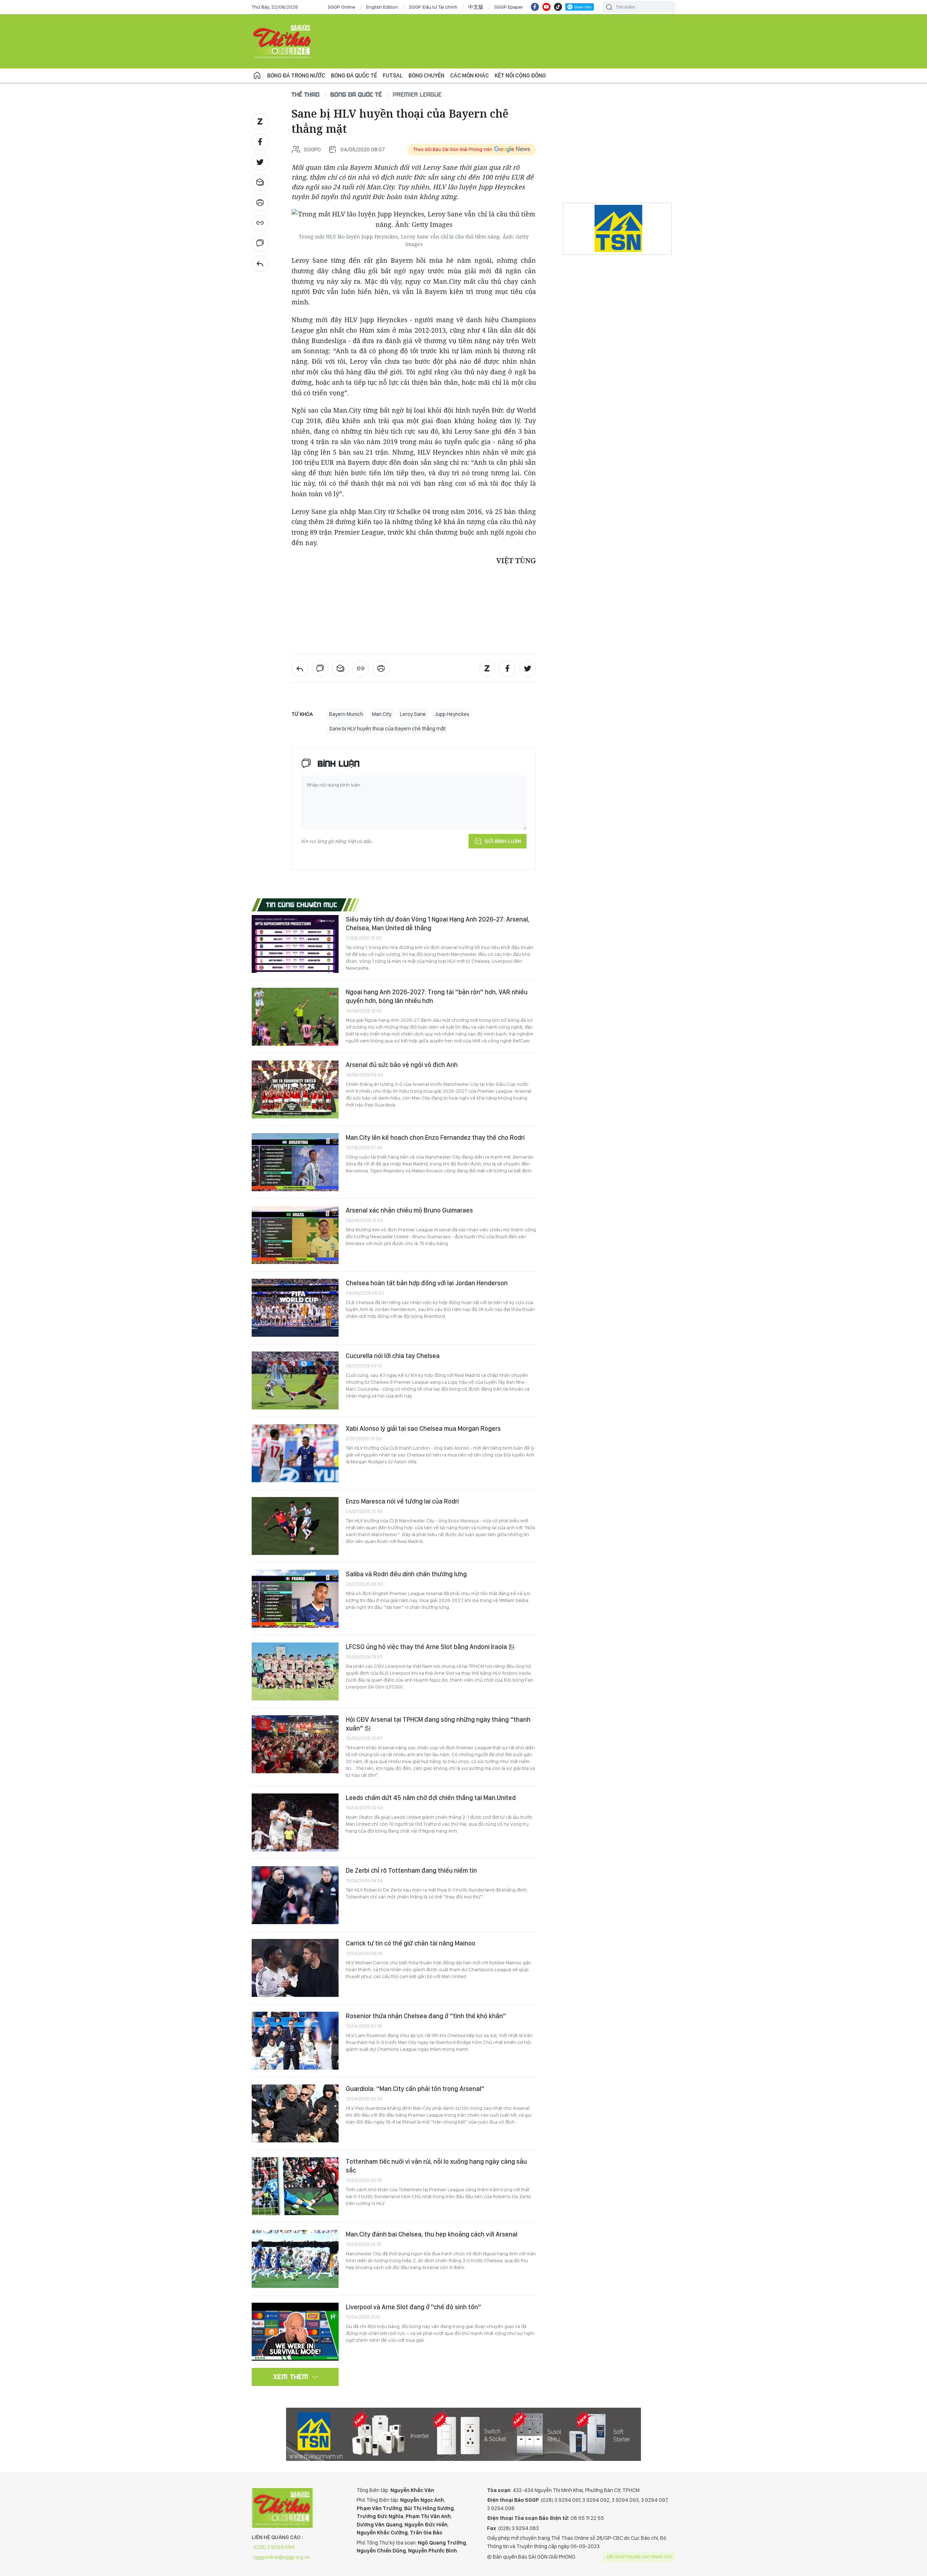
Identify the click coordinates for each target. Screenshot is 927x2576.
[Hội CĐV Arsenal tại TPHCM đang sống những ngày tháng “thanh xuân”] (295, 1744)
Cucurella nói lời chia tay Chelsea (393, 1356)
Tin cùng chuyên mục (302, 905)
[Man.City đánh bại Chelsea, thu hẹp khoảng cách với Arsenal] (295, 2259)
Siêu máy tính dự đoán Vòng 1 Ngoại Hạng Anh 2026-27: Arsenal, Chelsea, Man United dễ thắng (438, 924)
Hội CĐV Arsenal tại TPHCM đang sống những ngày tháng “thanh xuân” (438, 1724)
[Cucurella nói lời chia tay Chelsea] (295, 1380)
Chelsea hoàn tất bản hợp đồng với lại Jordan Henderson (427, 1283)
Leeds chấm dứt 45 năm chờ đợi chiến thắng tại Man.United (431, 1798)
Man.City (382, 714)
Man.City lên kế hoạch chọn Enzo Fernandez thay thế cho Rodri (435, 1137)
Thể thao (306, 94)
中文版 (476, 7)
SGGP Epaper (509, 7)
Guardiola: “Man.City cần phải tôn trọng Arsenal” (415, 2089)
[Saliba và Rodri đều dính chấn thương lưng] (295, 1599)
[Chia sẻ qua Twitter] (260, 162)
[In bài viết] (260, 203)
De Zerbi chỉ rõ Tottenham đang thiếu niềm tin (411, 1870)
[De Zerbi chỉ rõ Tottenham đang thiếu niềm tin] (295, 1895)
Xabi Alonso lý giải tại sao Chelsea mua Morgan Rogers (423, 1428)
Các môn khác (469, 75)
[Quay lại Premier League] (260, 263)
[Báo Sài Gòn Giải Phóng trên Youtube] (546, 7)
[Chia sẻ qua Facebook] (260, 142)
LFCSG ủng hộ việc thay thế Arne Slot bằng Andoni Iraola (427, 1647)
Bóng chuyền (426, 75)
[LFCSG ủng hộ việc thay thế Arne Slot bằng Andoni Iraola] (295, 1671)
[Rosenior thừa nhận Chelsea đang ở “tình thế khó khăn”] (295, 2041)
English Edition (382, 7)
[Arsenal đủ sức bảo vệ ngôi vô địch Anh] (295, 1089)
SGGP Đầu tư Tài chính (433, 7)
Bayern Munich (346, 714)
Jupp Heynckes (452, 714)
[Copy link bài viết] (260, 223)
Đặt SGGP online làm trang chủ (640, 2557)
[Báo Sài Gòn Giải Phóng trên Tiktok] (558, 7)
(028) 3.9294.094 (274, 2547)
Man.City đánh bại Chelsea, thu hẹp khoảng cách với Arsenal (432, 2234)
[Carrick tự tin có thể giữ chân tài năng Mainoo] (295, 1968)
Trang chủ (257, 76)
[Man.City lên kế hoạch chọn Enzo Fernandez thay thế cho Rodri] (295, 1162)
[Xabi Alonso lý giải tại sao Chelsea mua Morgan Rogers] (295, 1453)
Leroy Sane (413, 714)
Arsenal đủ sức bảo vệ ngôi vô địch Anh (402, 1065)
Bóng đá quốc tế (354, 75)
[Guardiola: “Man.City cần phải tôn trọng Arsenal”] (295, 2113)
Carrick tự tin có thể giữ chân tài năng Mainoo (411, 1943)
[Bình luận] (260, 243)
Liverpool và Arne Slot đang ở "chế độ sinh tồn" (413, 2307)
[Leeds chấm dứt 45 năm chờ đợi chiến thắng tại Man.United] (295, 1822)
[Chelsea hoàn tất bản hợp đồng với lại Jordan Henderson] (295, 1308)
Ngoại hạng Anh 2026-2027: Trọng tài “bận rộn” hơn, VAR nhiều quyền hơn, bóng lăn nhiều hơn (437, 996)
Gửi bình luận (503, 841)
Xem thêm (291, 2377)
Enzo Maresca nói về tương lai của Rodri (402, 1501)
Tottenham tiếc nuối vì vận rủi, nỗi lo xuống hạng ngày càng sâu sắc (436, 2166)
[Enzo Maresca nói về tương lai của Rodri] (295, 1526)
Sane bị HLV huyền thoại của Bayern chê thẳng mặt (387, 729)
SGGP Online (341, 7)
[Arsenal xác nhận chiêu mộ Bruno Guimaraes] (295, 1235)
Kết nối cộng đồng (520, 75)
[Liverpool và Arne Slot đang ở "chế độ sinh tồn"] (295, 2332)
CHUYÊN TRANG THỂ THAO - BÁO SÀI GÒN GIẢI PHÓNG (282, 41)
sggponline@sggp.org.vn (282, 2557)
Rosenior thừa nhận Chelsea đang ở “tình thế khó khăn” (426, 2016)
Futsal (393, 75)
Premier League (417, 94)
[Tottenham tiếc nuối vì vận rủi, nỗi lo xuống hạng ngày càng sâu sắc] (295, 2186)
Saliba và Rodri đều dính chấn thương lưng (406, 1574)
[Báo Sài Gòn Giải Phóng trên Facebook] (535, 7)
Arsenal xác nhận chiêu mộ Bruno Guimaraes (409, 1210)
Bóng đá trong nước (296, 75)
